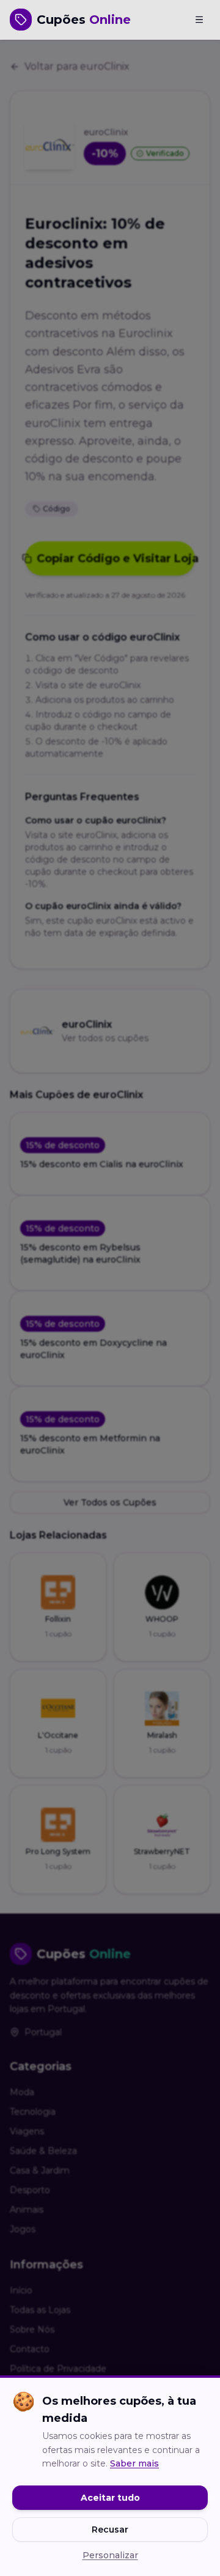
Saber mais (134, 2463)
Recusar (110, 2530)
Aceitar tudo (110, 2498)
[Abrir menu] (199, 20)
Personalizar (110, 2555)
